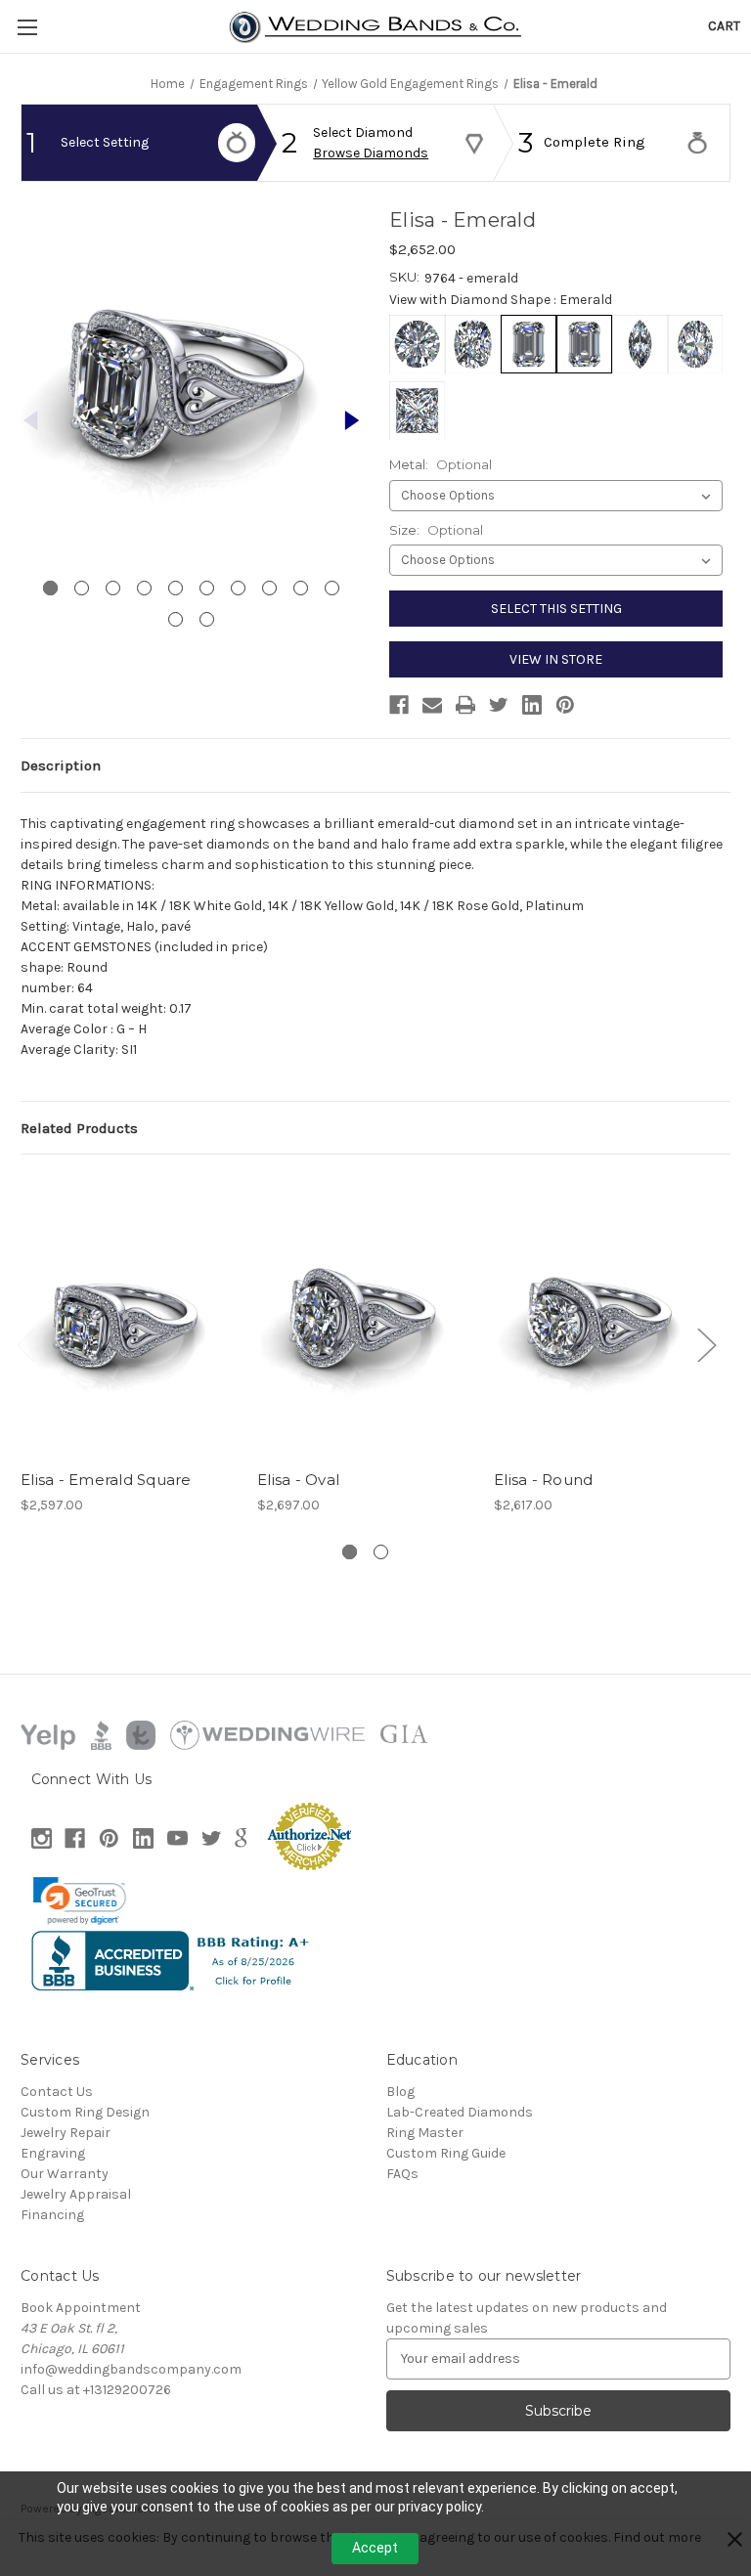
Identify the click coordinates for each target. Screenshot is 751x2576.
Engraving (53, 2153)
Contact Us (57, 2092)
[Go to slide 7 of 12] (238, 588)
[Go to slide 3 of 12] (113, 588)
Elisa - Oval (298, 1480)
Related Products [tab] (79, 1128)
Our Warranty (65, 2174)
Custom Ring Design (85, 2112)
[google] (241, 1838)
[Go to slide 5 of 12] (176, 588)
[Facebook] (399, 705)
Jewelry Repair (66, 2133)
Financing (52, 2215)
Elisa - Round (543, 1480)
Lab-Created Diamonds (460, 2112)
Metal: (441, 464)
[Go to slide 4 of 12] (144, 588)
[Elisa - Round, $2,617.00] (602, 1316)
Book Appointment (81, 2308)
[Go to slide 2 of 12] (352, 420)
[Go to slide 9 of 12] (301, 588)
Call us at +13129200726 (96, 2390)
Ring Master (425, 2133)
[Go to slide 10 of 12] (332, 588)
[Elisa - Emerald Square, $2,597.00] (129, 1316)
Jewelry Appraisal (76, 2194)
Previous (25, 1344)
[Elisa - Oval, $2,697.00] (365, 1316)
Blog (400, 2092)
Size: (436, 530)
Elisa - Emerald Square (106, 1480)
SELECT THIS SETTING (556, 609)
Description (61, 765)
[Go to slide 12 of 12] (207, 619)
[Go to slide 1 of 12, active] (50, 588)
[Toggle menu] (27, 27)
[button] (80, 1900)
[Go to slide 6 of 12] (207, 588)
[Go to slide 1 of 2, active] (350, 1552)
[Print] (465, 705)
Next (706, 1344)
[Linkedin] (532, 705)
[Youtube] (177, 1838)
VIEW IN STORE (556, 659)
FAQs (402, 2174)
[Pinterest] (565, 705)
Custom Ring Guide (446, 2153)
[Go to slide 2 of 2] (381, 1552)
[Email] (432, 705)
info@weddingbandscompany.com (131, 2369)
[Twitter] (499, 705)
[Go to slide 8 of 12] (269, 588)
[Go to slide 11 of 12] (176, 619)
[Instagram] (42, 1838)
